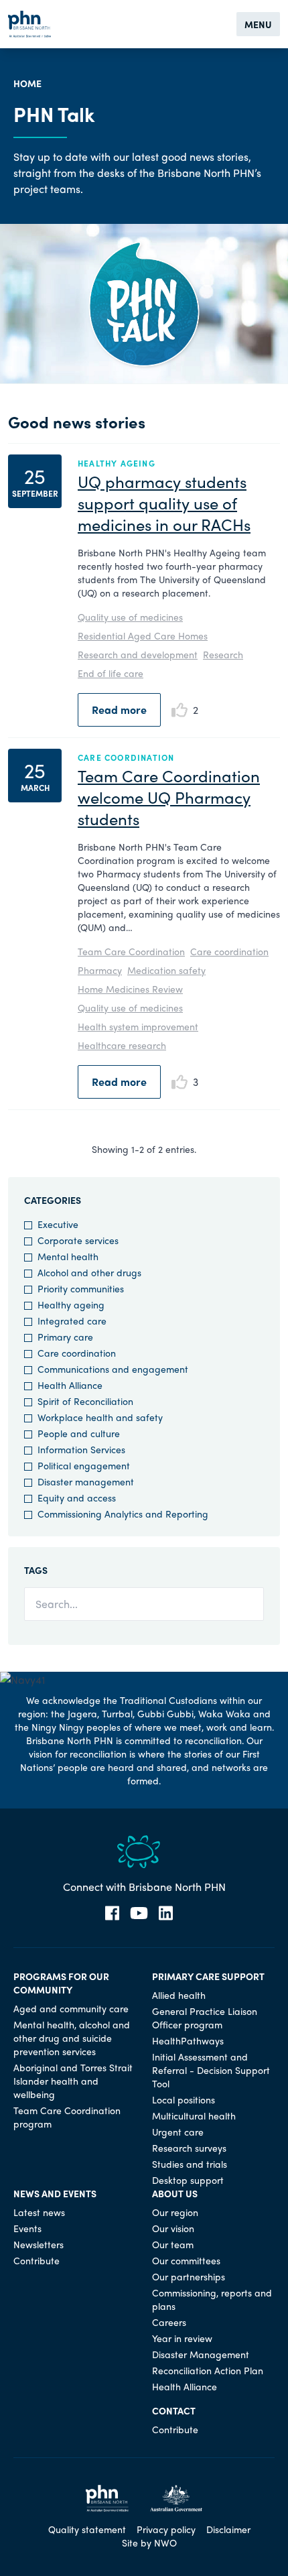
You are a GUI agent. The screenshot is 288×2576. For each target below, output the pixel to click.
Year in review (182, 2338)
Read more (119, 710)
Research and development (138, 654)
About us (175, 2193)
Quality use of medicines (130, 617)
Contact (174, 2410)
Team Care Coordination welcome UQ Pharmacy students (169, 797)
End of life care (111, 673)
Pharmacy (100, 970)
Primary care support (208, 1976)
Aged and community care (71, 2008)
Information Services (81, 1449)
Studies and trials (190, 2164)
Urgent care (178, 2132)
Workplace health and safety (100, 1417)
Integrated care (72, 1321)
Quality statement (87, 2529)
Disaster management (86, 1481)
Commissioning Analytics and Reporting (123, 1514)
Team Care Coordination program (67, 2117)
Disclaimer (228, 2529)
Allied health (179, 1995)
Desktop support (188, 2180)
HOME (27, 83)
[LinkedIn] (166, 1913)
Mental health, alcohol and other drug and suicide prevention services (72, 2038)
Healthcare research (122, 1045)
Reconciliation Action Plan (208, 2370)
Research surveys (189, 2148)
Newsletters (39, 2244)
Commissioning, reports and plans (212, 2299)
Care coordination (229, 951)
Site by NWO (149, 2542)
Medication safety (166, 970)
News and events (55, 2193)
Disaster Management (201, 2354)
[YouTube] (139, 1913)
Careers (169, 2322)
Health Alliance (70, 1385)
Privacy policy (166, 2529)
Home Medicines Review (130, 989)
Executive (58, 1224)
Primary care (65, 1337)
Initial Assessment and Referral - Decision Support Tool (211, 2070)
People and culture (79, 1433)
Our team (173, 2244)
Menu (258, 24)
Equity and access (77, 1497)
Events (27, 2228)
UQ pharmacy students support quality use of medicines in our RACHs (164, 503)
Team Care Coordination (131, 951)
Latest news (39, 2212)
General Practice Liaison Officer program (205, 2018)
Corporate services (78, 1240)
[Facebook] (112, 1913)
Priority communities (81, 1288)
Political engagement (84, 1465)
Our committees (186, 2260)
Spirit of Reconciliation (85, 1401)
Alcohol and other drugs (89, 1272)
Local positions (184, 2099)
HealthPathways (188, 2040)
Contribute (37, 2260)
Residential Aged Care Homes (143, 635)
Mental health (68, 1256)
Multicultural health (194, 2115)
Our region (175, 2212)
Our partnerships (189, 2276)
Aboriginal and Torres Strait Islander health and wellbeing (73, 2081)
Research (223, 654)
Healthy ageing (71, 1304)
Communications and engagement (113, 1369)
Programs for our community (61, 1983)
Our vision (173, 2228)
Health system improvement (138, 1026)
